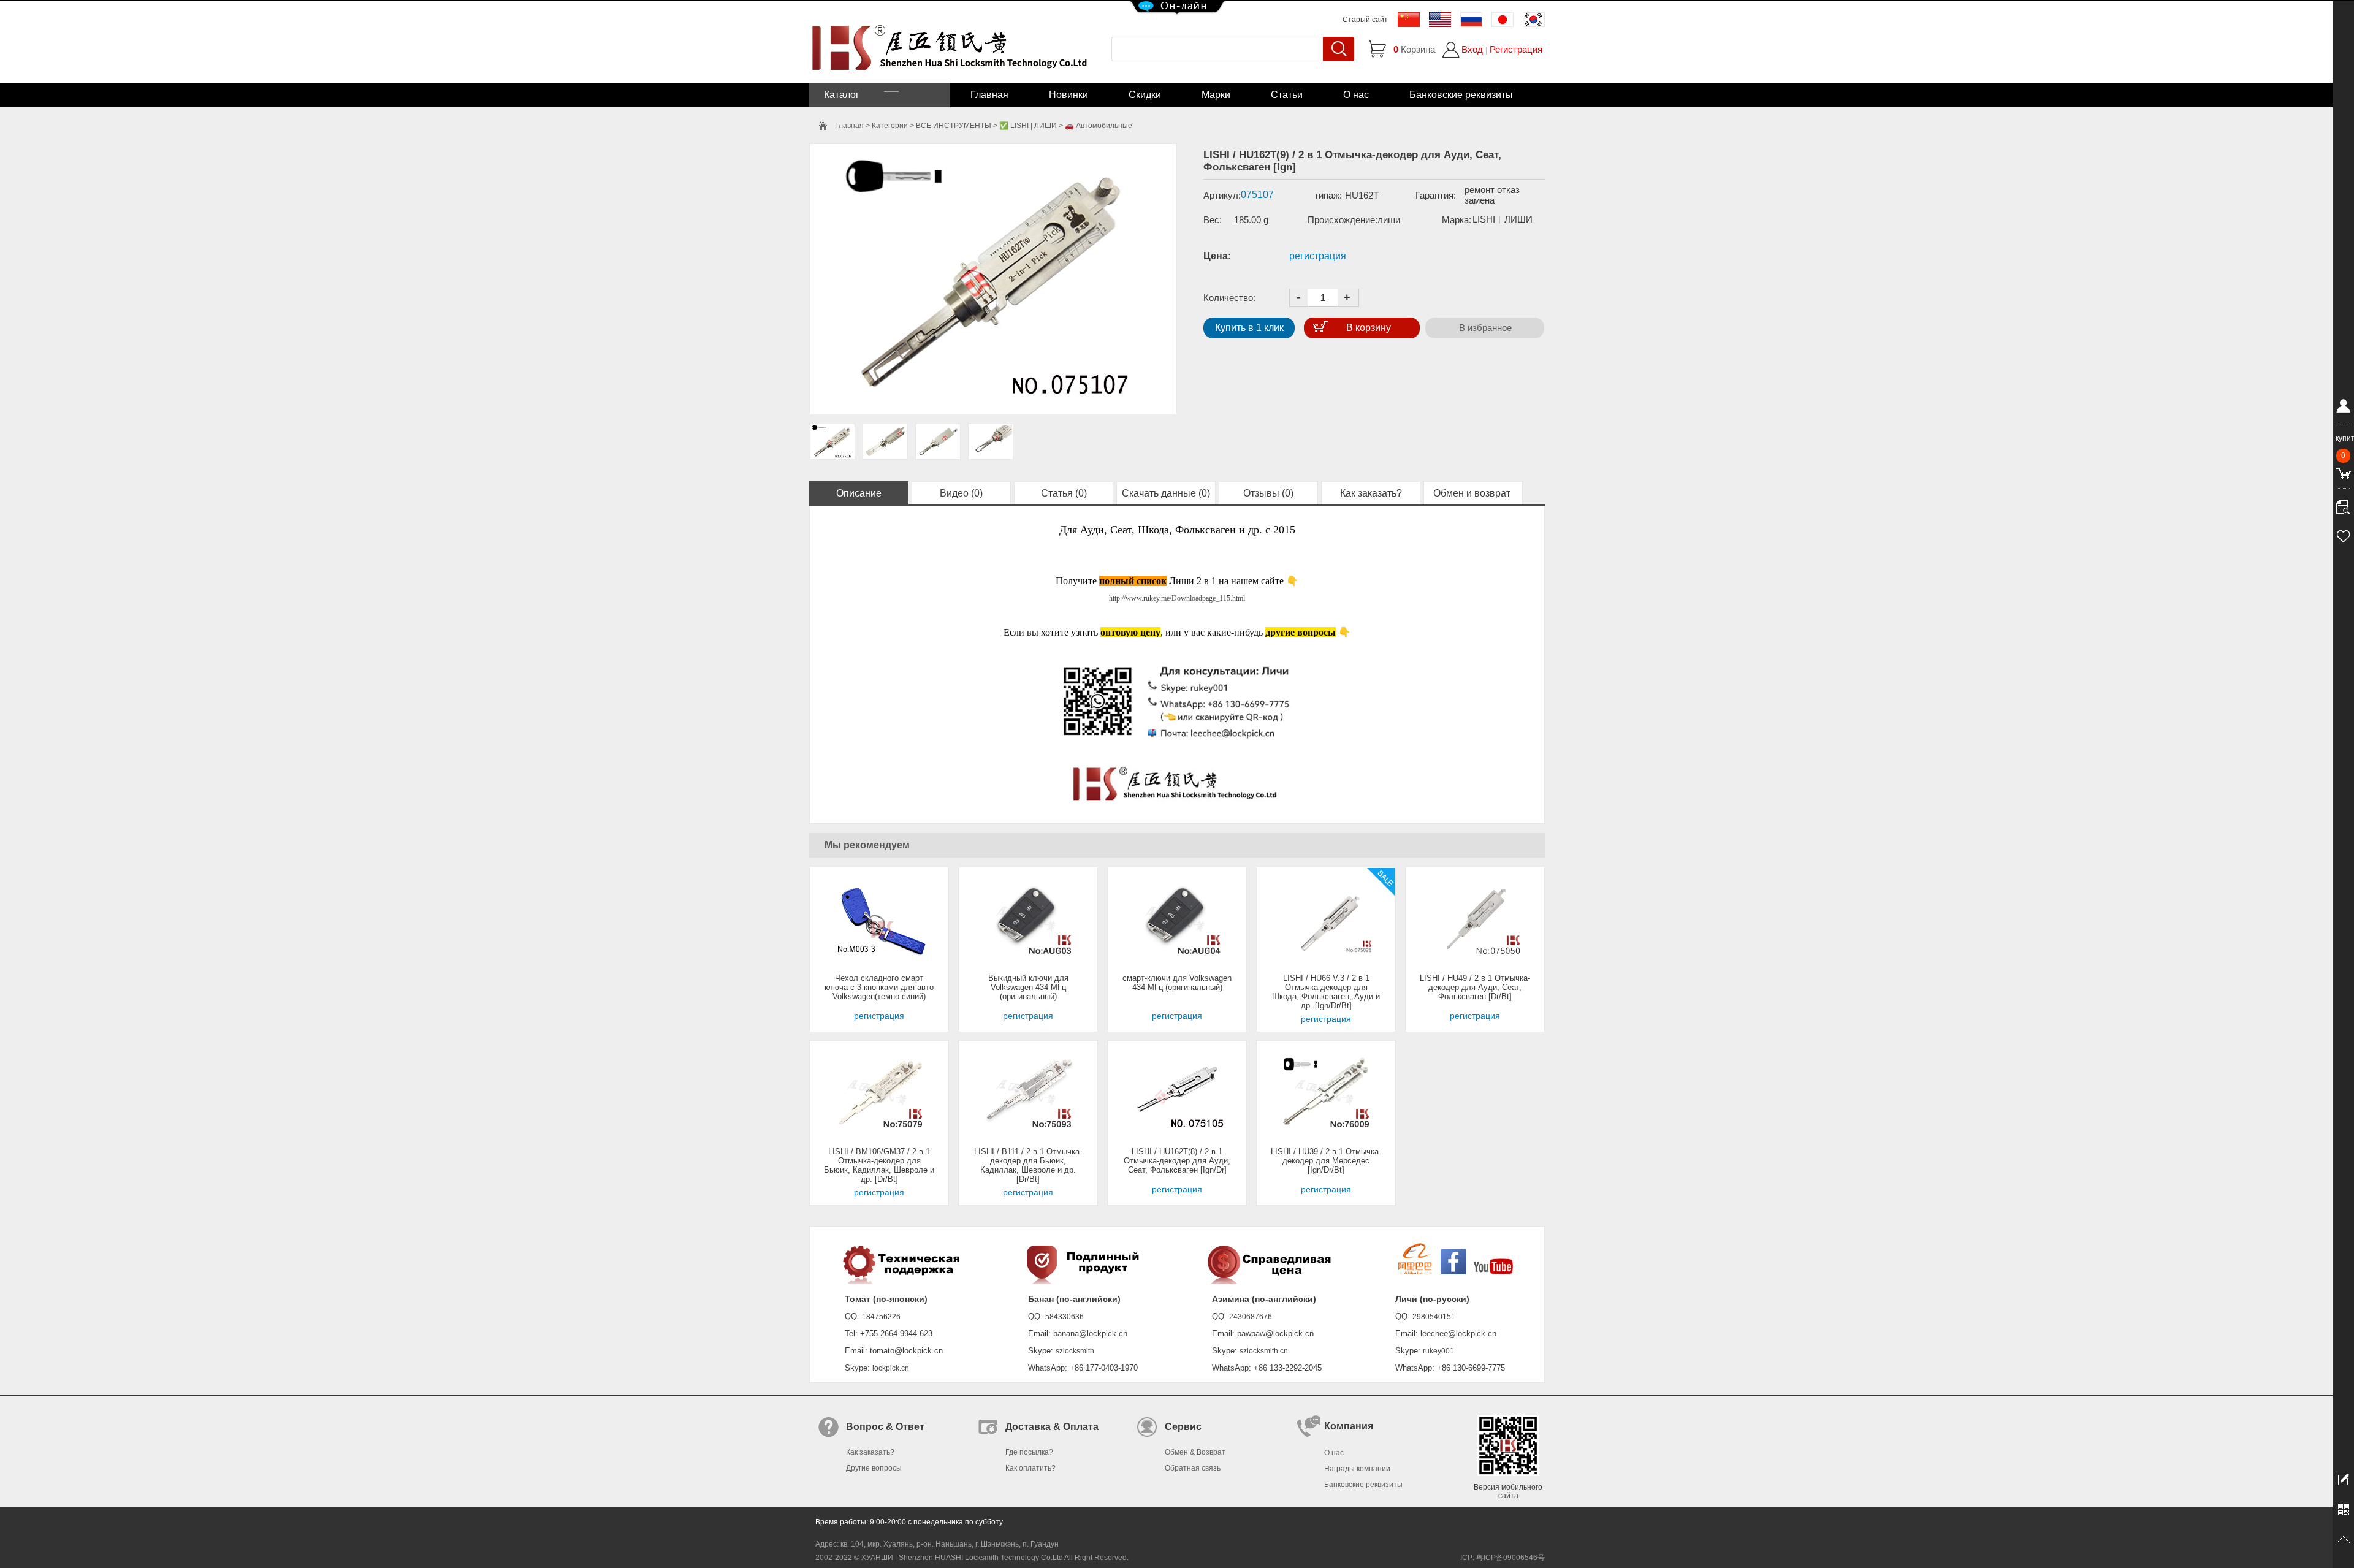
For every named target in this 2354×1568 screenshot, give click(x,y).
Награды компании (1357, 1469)
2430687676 (1251, 1317)
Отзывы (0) (1268, 493)
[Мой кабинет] (2343, 408)
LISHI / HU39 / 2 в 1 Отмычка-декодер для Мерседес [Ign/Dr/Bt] (1326, 1161)
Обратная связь (1193, 1468)
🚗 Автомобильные (1099, 126)
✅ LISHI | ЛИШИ (1028, 126)
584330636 (1065, 1317)
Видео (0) (961, 493)
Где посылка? (1029, 1452)
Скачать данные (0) (1166, 493)
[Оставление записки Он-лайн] (2343, 1479)
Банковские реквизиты (1461, 95)
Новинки (1068, 95)
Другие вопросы (874, 1468)
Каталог (854, 95)
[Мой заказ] (2343, 504)
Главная (989, 95)
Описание (859, 493)
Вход (1472, 49)
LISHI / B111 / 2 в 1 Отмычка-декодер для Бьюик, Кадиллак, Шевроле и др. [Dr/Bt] (1028, 1165)
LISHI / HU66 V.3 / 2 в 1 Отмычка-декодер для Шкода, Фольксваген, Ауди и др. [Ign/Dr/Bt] (1326, 992)
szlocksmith (1075, 1351)
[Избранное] (2343, 535)
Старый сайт (1365, 20)
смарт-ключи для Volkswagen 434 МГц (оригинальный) (1177, 983)
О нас (1356, 95)
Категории (890, 126)
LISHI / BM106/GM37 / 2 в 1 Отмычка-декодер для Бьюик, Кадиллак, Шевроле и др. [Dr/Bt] (879, 1165)
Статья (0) (1064, 493)
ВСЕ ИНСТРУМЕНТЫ (954, 126)
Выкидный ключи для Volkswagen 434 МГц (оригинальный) (1028, 987)
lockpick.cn (891, 1368)
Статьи (1287, 95)
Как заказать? (1371, 493)
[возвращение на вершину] (2343, 1540)
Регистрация (1516, 49)
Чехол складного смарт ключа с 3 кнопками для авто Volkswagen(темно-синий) (879, 987)
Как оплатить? (1030, 1468)
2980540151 (1434, 1317)
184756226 (881, 1317)
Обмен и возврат (1473, 493)
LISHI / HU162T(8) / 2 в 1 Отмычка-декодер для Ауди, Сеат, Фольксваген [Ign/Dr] (1177, 1161)
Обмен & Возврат (1195, 1452)
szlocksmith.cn (1264, 1351)
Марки (1216, 95)
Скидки (1145, 95)
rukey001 (1438, 1351)
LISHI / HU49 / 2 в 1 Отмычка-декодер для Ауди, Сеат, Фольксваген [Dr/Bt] (1475, 987)
